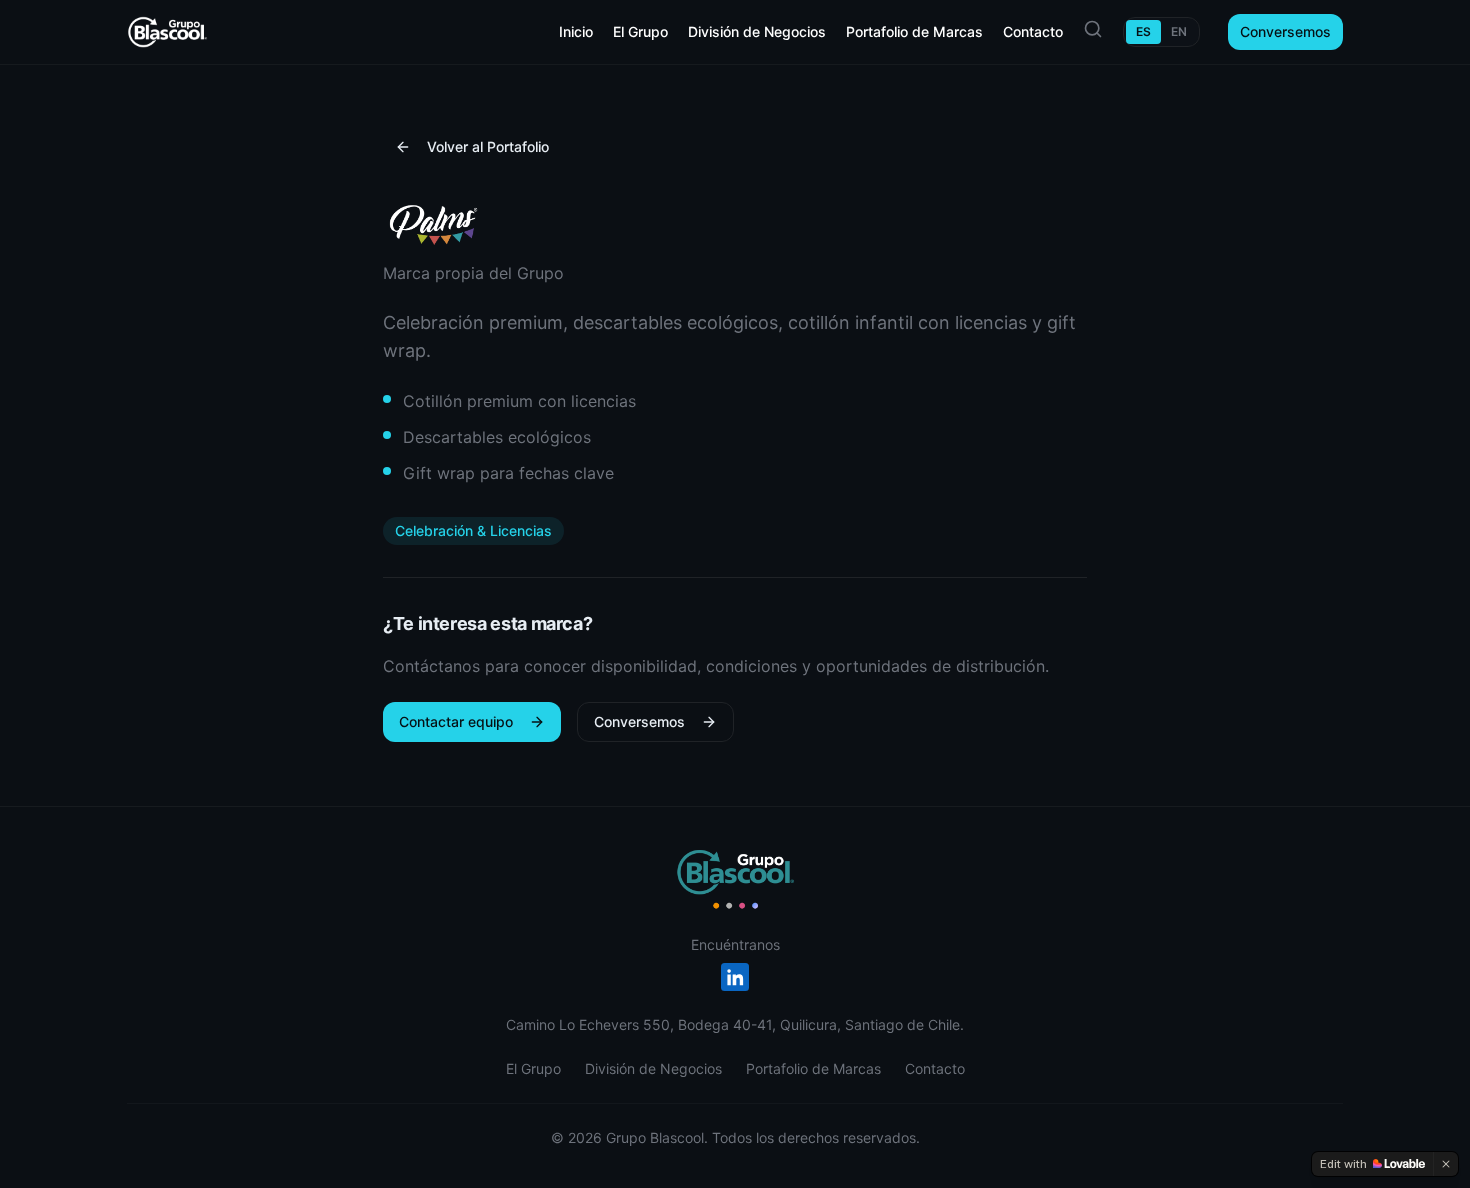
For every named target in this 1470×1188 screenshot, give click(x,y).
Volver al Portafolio (488, 146)
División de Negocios (757, 31)
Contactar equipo (456, 721)
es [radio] (1143, 31)
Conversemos (1285, 31)
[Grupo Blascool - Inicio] (735, 879)
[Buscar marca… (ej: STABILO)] (1093, 29)
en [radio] (1179, 31)
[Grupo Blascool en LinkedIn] (735, 977)
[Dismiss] (1446, 1164)
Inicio (576, 31)
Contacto (1033, 31)
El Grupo (640, 31)
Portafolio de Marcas (914, 31)
